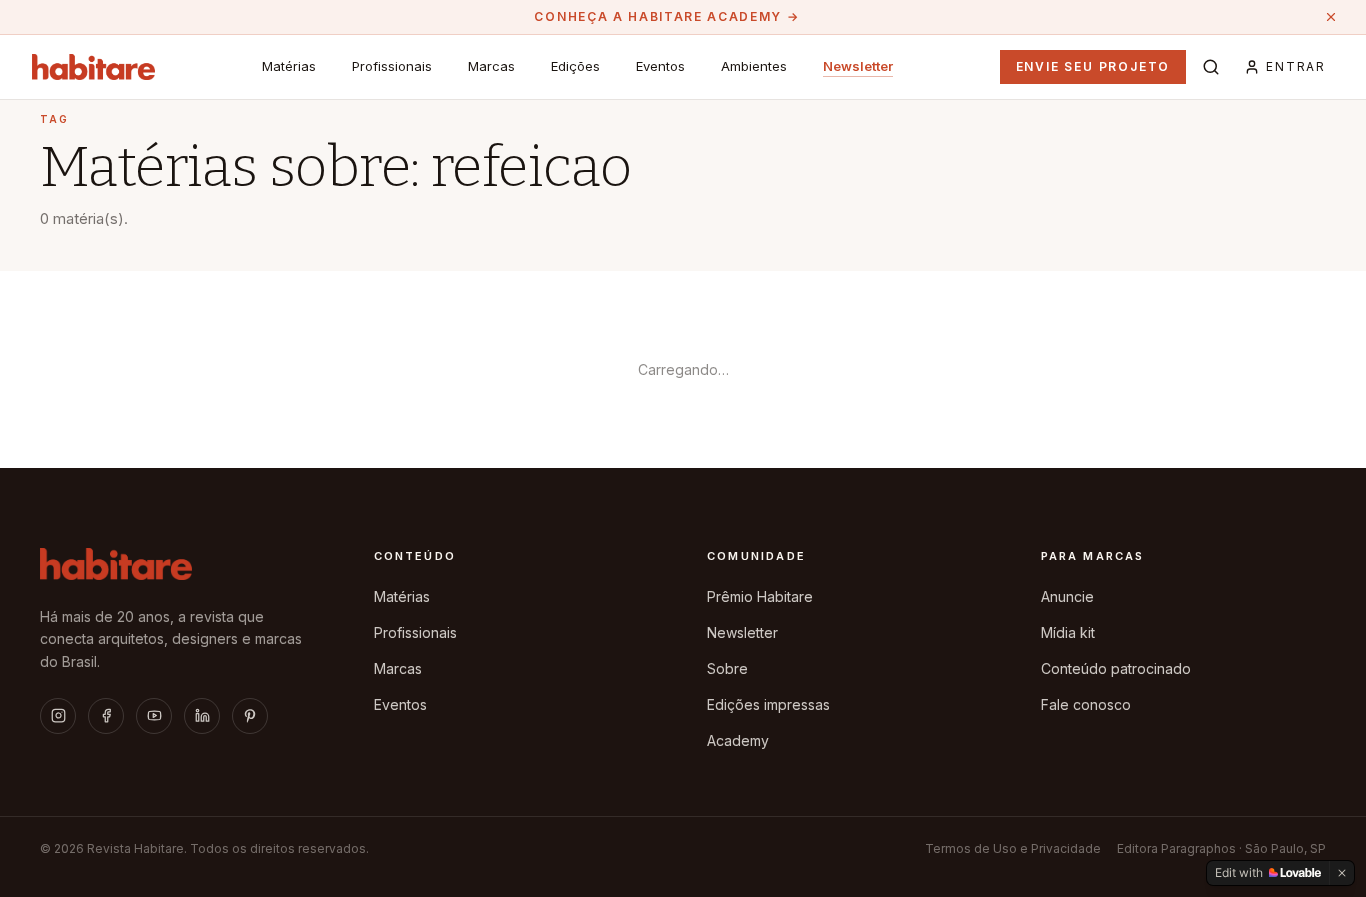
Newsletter (858, 66)
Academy (738, 740)
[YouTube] (154, 716)
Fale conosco (1086, 704)
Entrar (1296, 66)
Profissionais (392, 66)
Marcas (491, 66)
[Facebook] (106, 716)
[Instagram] (58, 716)
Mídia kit (1068, 632)
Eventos (660, 66)
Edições (575, 66)
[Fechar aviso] (1331, 17)
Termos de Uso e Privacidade (1013, 848)
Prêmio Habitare (760, 596)
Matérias (289, 66)
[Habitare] (93, 67)
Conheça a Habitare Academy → (666, 16)
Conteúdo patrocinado (1116, 668)
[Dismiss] (1342, 873)
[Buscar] (1211, 67)
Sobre (727, 668)
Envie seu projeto (1093, 66)
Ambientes (754, 66)
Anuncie (1067, 596)
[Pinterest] (250, 716)
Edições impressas (768, 704)
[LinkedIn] (202, 716)
